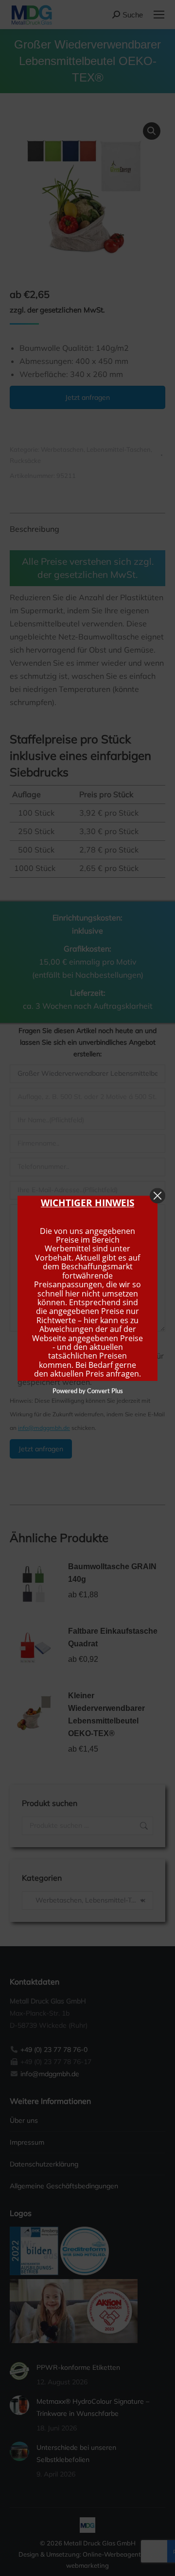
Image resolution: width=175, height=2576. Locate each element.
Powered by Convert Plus (88, 1391)
